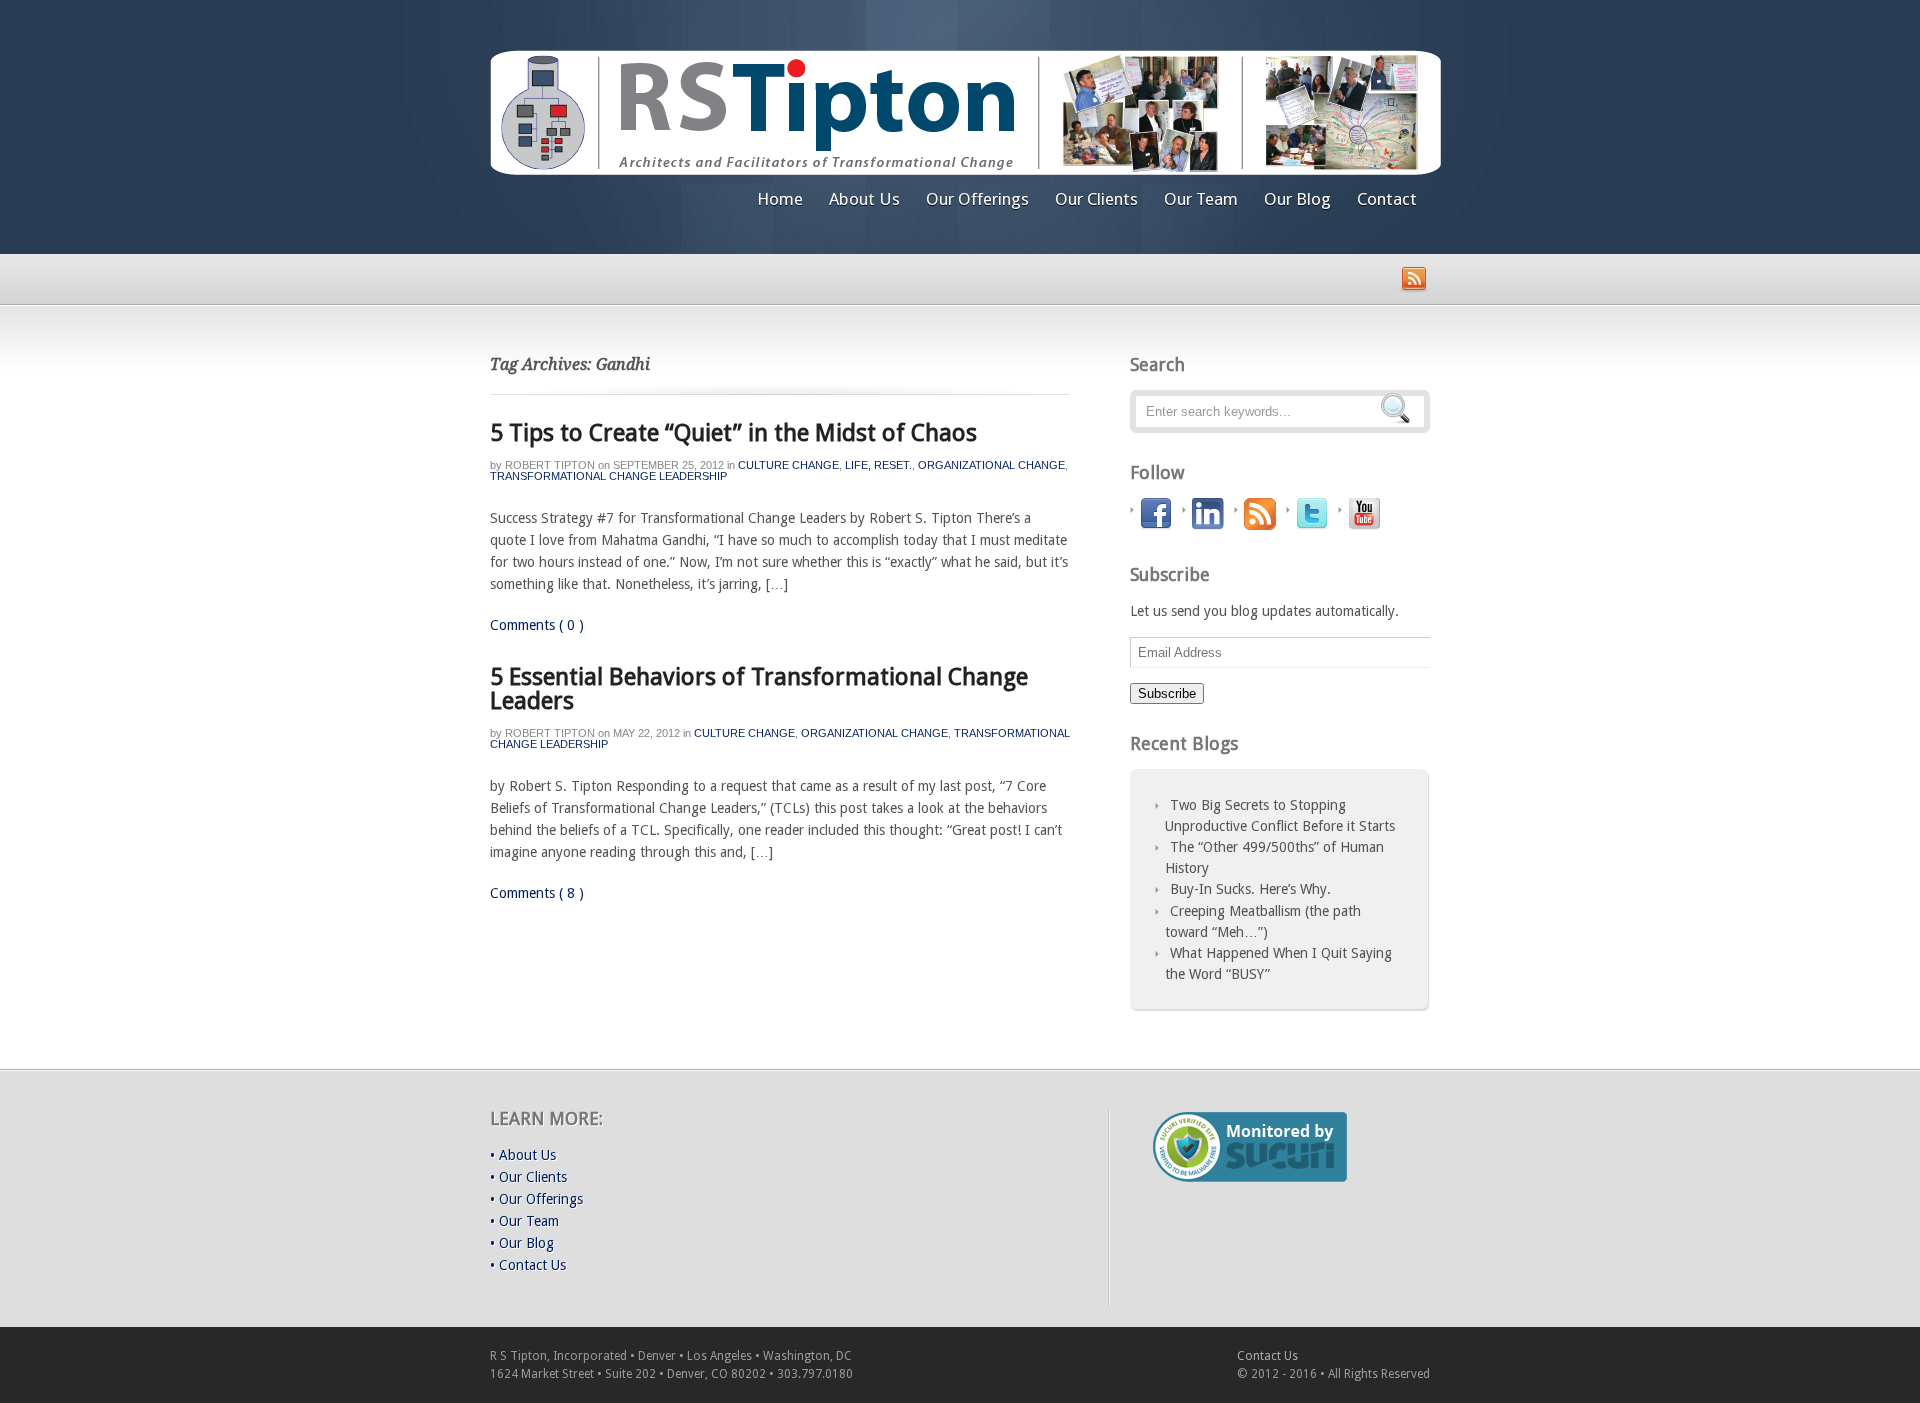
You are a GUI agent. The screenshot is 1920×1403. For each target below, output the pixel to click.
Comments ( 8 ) (537, 893)
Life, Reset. (878, 465)
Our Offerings (977, 199)
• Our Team (524, 1221)
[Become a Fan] (1158, 514)
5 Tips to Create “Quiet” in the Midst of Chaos (733, 433)
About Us (864, 199)
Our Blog (1297, 199)
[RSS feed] (1262, 514)
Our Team (1201, 199)
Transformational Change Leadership (608, 476)
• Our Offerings (536, 1199)
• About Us (523, 1155)
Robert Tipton (550, 465)
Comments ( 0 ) (537, 625)
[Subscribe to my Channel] (1366, 514)
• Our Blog (522, 1243)
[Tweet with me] (1314, 514)
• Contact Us (528, 1265)
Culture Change (788, 465)
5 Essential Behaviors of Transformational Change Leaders (759, 689)
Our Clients (1096, 199)
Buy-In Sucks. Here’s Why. (1250, 889)
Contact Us (1267, 1356)
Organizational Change (991, 465)
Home (780, 199)
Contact (1387, 199)
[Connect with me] (1210, 514)
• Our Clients (528, 1177)
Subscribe (1167, 693)
